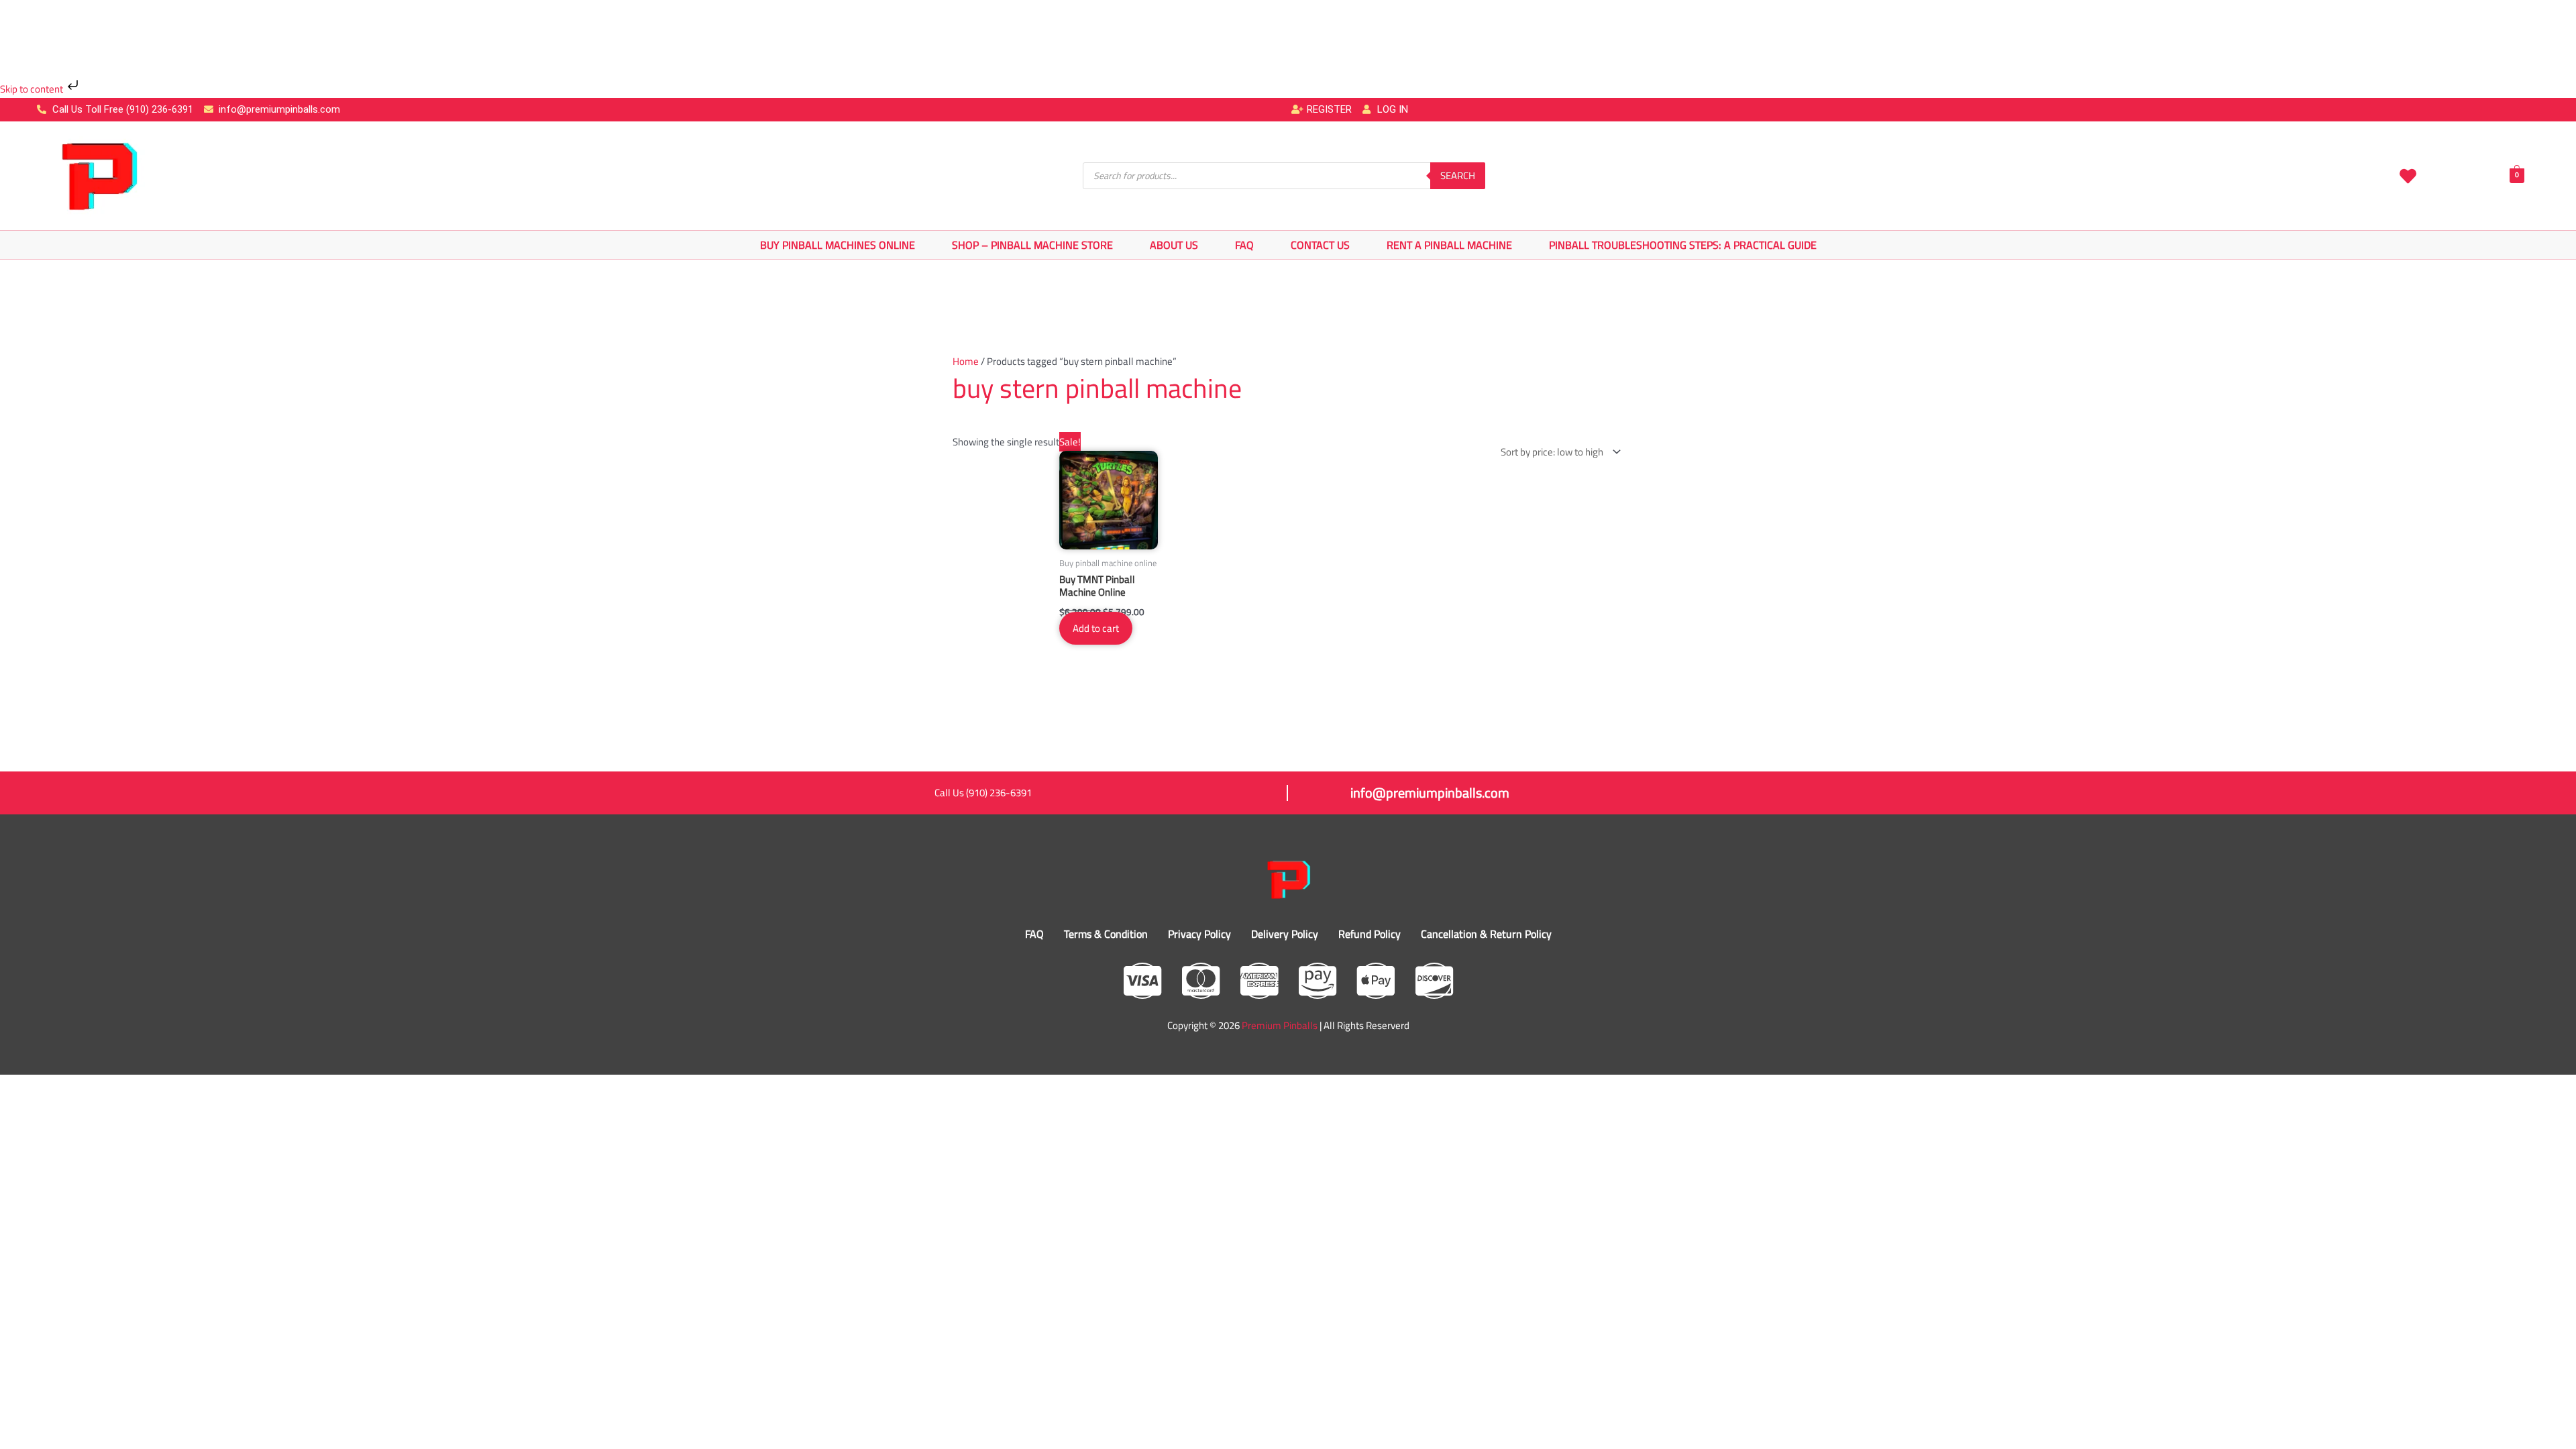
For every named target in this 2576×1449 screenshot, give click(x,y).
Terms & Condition (1106, 934)
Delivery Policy (1285, 934)
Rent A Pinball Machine (1449, 245)
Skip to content (33, 89)
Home (966, 361)
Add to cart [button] (1096, 628)
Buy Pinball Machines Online (838, 245)
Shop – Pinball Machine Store (1032, 245)
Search (1458, 175)
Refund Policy (1370, 934)
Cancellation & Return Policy (1486, 934)
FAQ (1244, 245)
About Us (1174, 245)
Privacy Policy (1199, 934)
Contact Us (1320, 245)
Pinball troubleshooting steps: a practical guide (1683, 245)
